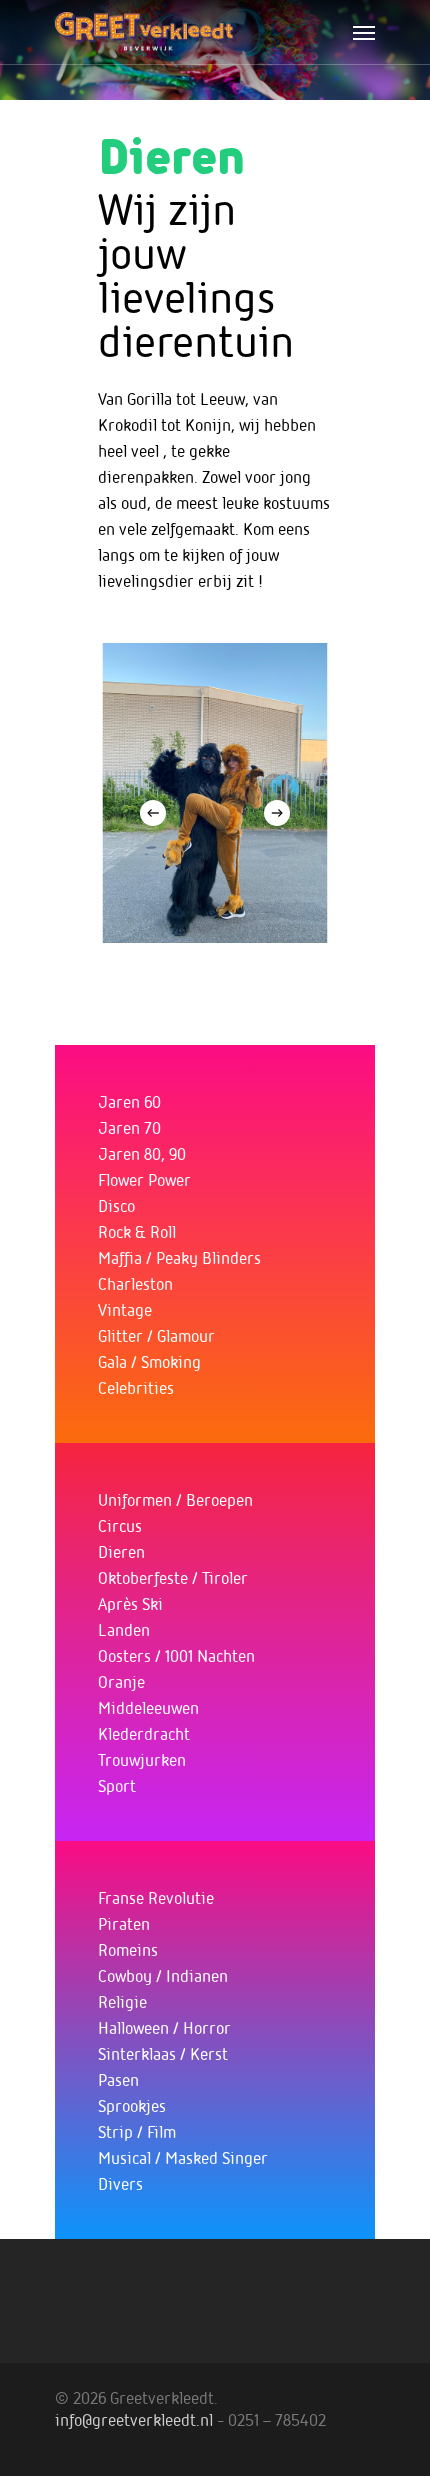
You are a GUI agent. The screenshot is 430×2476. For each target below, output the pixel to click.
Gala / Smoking (149, 1361)
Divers (120, 2183)
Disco (116, 1205)
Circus (120, 1525)
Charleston (135, 1283)
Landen (124, 1629)
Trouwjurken (142, 1759)
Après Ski (130, 1603)
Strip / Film (137, 2131)
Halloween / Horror (164, 2027)
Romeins (128, 1949)
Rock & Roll (137, 1231)
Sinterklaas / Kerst (163, 2053)
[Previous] (153, 813)
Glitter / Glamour (156, 1335)
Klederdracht (144, 1733)
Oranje (121, 1681)
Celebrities (136, 1387)
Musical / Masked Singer (183, 2157)
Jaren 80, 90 (142, 1153)
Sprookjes (132, 2105)
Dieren (121, 1551)
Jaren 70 (129, 1127)
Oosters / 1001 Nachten (176, 1655)
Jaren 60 (129, 1101)
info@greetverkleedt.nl (134, 2419)
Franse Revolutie (156, 1897)
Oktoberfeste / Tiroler (173, 1577)
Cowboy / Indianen (163, 1975)
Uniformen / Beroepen (175, 1499)
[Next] (277, 813)
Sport (117, 1785)
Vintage (125, 1309)
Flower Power (144, 1179)
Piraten (124, 1923)
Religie (122, 2001)
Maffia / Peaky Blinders (179, 1257)
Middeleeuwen (148, 1707)
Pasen (118, 2079)
